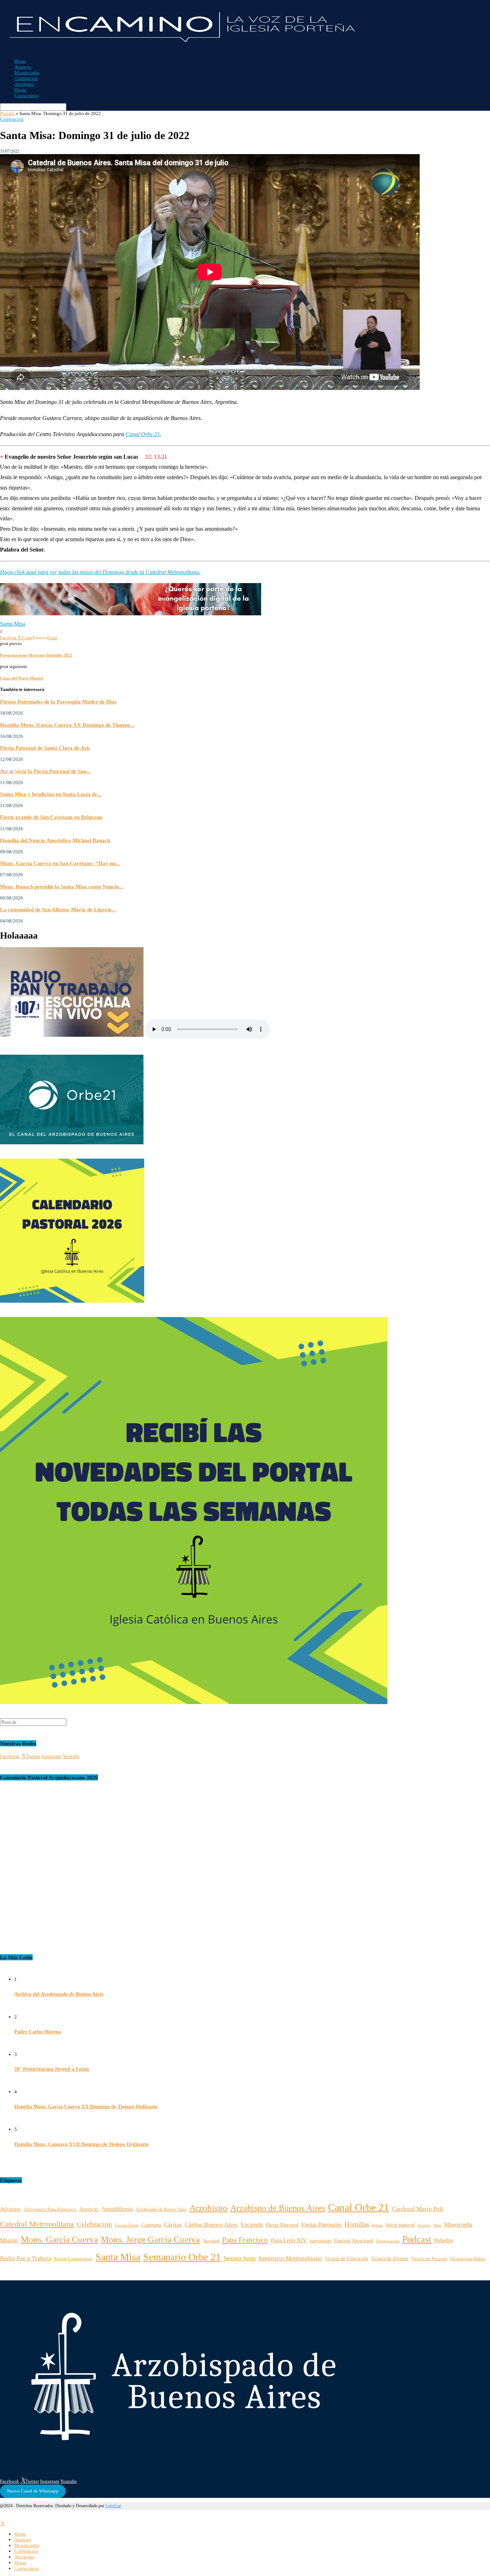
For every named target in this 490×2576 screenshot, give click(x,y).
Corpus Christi (127, 2225)
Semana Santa (239, 2258)
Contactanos (27, 96)
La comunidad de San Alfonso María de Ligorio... (58, 909)
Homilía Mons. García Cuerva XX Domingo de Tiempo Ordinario (86, 2107)
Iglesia (377, 2225)
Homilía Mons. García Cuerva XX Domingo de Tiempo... (67, 725)
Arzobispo (24, 84)
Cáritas (173, 2225)
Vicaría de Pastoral (429, 2259)
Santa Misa (13, 624)
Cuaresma (151, 2225)
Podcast (417, 2239)
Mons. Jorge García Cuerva (150, 2239)
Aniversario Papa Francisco (50, 2209)
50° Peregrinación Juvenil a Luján (52, 2069)
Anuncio (23, 67)
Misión (9, 2240)
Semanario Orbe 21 (182, 2257)
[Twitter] (2, 2523)
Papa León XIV (289, 2240)
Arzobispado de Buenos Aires (161, 2210)
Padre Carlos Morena (38, 2032)
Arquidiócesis (117, 2209)
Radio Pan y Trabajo (26, 2258)
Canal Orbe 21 (143, 434)
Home (20, 61)
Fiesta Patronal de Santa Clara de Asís (45, 748)
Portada (7, 113)
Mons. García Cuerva (59, 2239)
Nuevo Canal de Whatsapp (33, 2491)
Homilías (357, 2224)
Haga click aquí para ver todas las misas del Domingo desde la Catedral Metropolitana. (100, 572)
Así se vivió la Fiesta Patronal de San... (45, 771)
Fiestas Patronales (321, 2225)
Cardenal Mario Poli (418, 2209)
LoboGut (113, 2506)
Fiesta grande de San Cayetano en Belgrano (51, 817)
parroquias (321, 2241)
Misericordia (27, 73)
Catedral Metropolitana (37, 2224)
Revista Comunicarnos (73, 2259)
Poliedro (444, 2240)
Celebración (26, 78)
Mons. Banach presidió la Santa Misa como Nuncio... (62, 886)
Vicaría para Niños (468, 2259)
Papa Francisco (245, 2240)
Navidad (211, 2241)
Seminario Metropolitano (290, 2258)
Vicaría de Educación (347, 2259)
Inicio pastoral (400, 2225)
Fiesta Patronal (282, 2225)
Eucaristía (252, 2225)
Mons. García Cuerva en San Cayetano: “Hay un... (60, 863)
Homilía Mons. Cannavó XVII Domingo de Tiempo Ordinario (81, 2144)
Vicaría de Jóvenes (390, 2259)
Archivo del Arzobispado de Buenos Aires (59, 1994)
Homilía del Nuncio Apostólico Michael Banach (55, 840)
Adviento (10, 2209)
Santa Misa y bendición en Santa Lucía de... (51, 794)
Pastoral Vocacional (354, 2241)
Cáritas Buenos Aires (211, 2225)
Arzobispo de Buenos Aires (278, 2208)
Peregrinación (388, 2241)
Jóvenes (424, 2225)
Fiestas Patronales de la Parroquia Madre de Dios (58, 702)
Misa (437, 2225)
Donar (20, 90)
